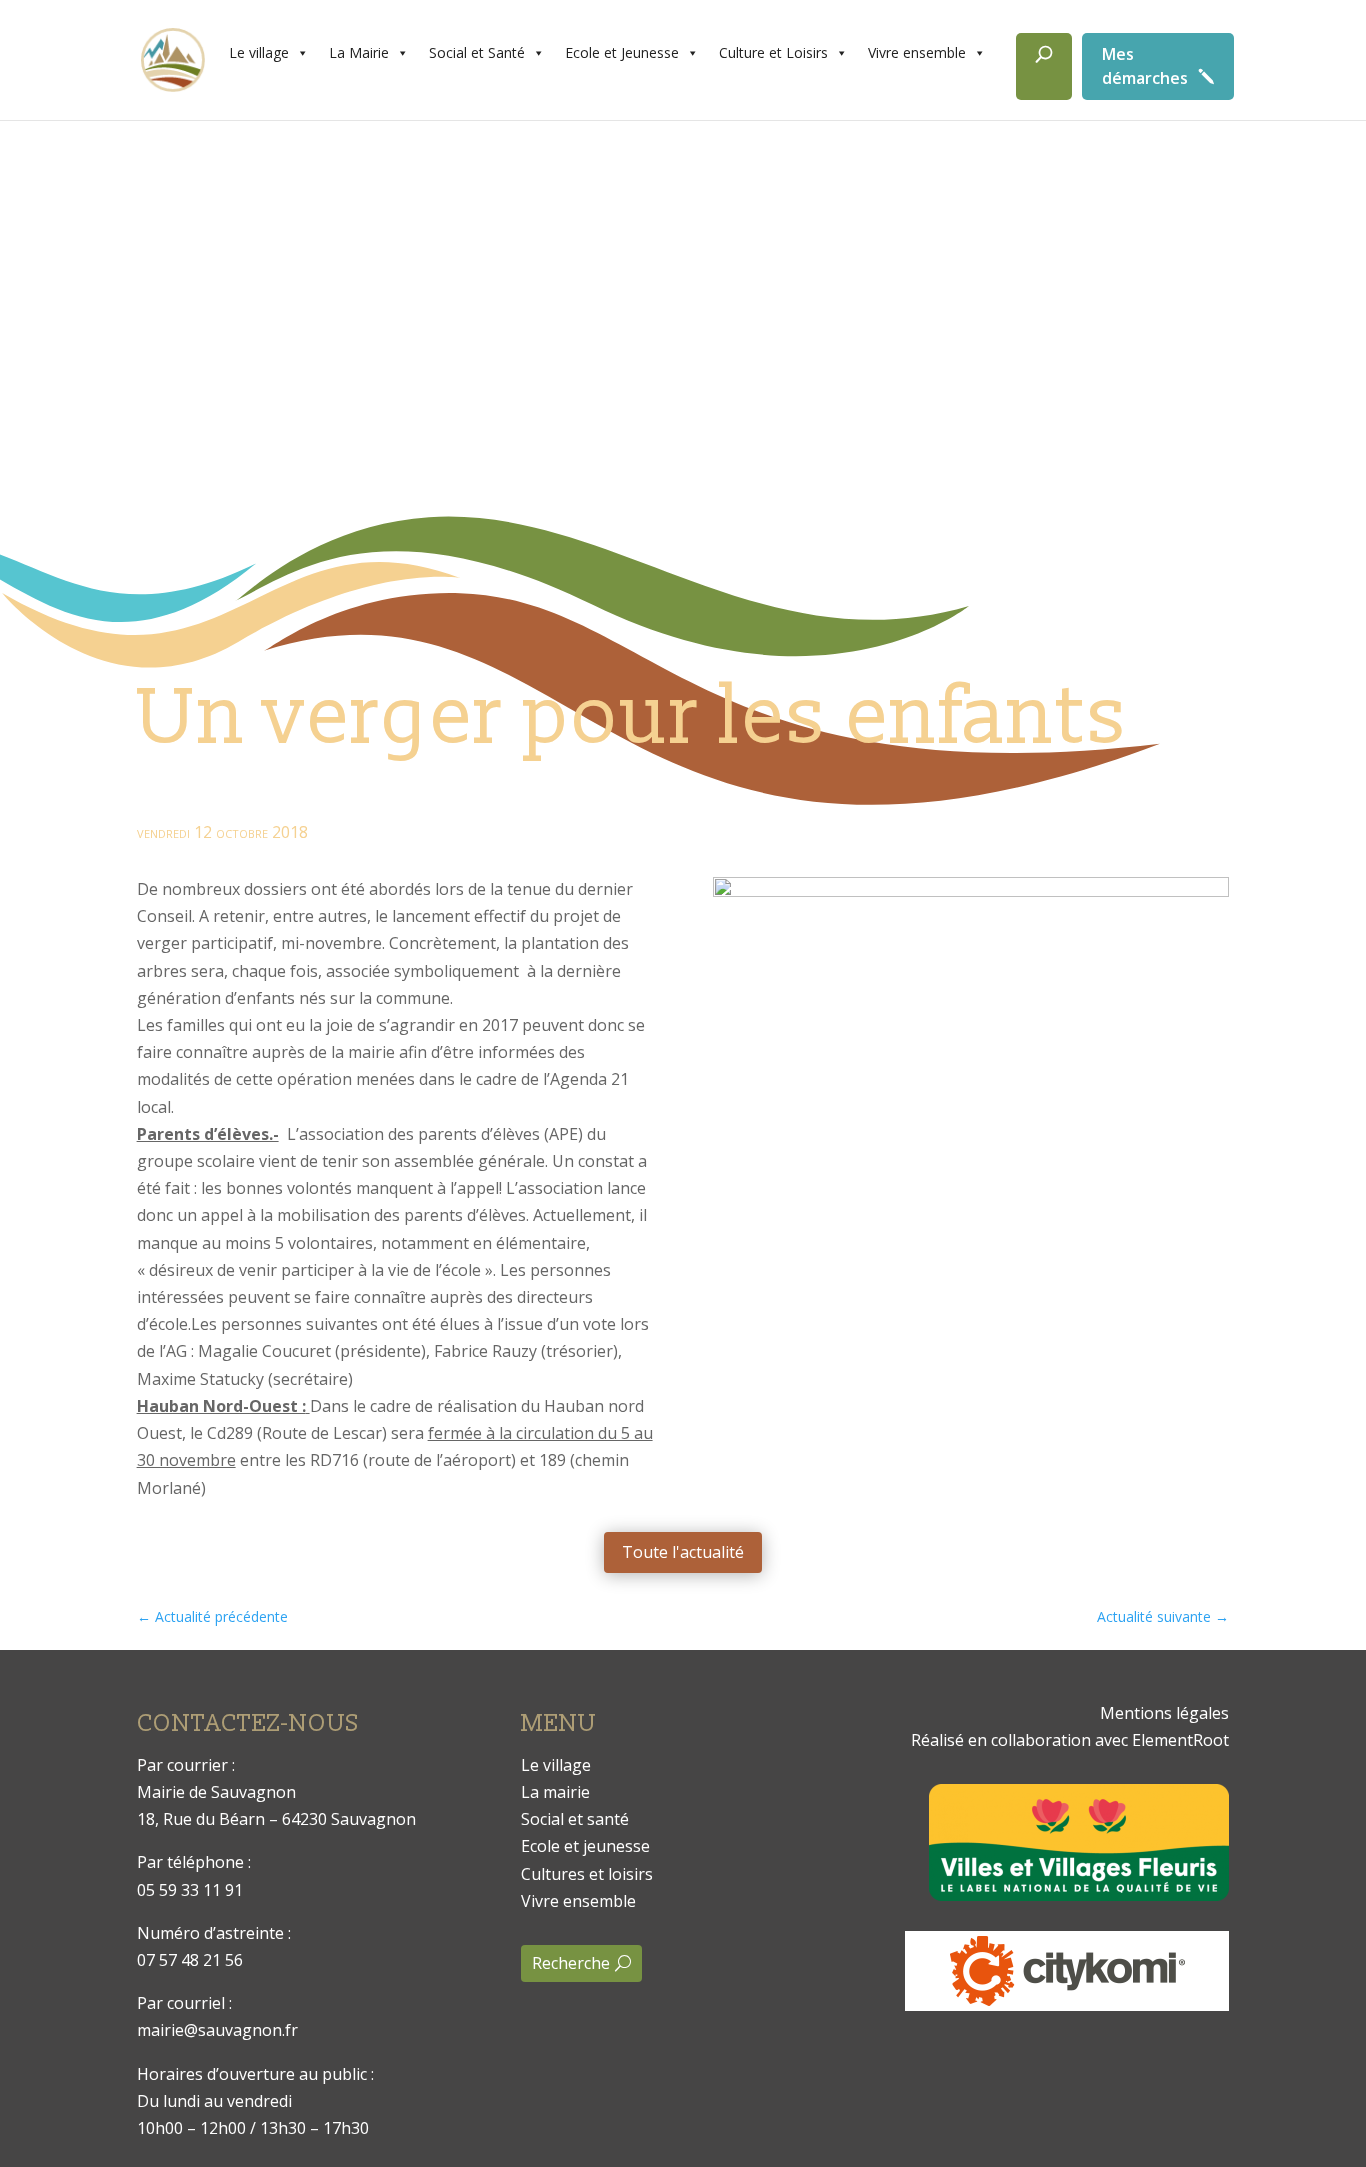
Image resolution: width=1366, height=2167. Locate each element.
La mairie (555, 1792)
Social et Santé (477, 52)
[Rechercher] (1044, 66)
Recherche (571, 1963)
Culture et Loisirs (773, 52)
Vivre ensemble (917, 52)
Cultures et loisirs (587, 1874)
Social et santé (575, 1819)
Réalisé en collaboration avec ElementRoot (1070, 1740)
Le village (259, 52)
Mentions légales (1164, 1713)
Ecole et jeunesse (585, 1846)
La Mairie (359, 52)
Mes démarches (1145, 66)
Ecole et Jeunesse (622, 52)
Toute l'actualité (683, 1552)
